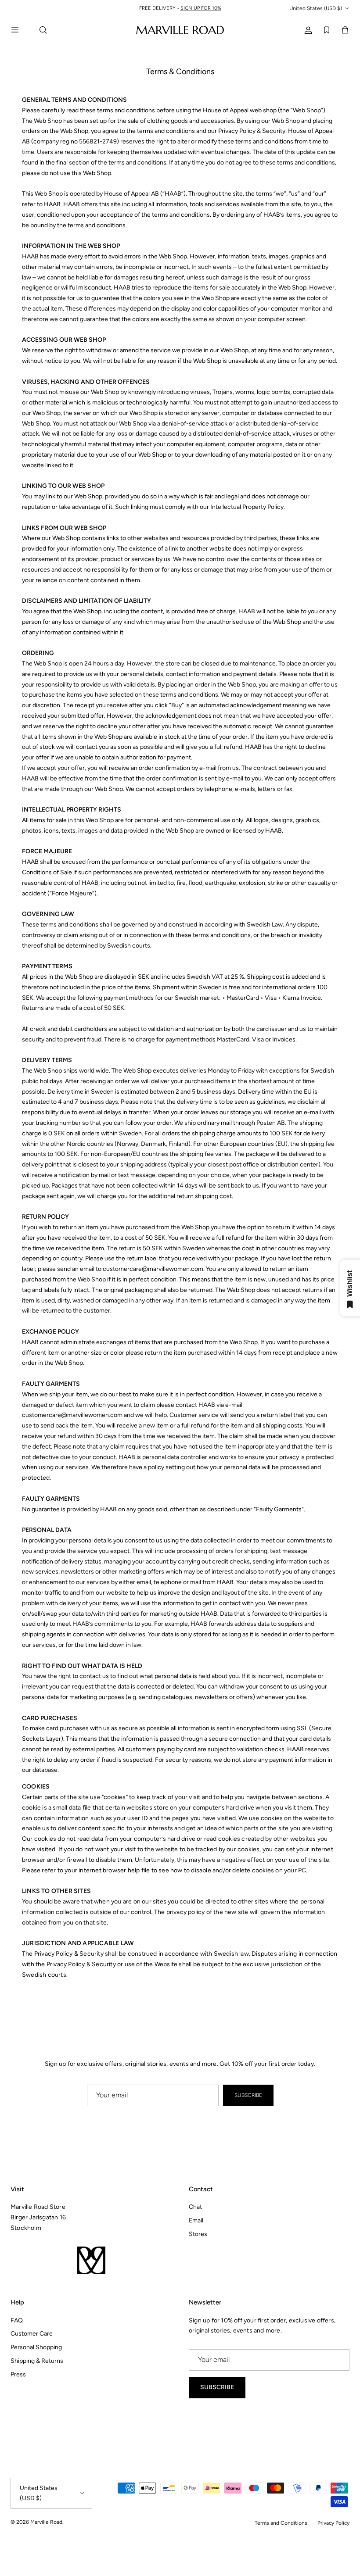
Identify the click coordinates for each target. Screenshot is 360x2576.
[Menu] (20, 30)
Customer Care (32, 2334)
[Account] (306, 30)
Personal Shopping (36, 2347)
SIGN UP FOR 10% (204, 9)
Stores (198, 2234)
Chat (195, 2207)
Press (18, 2374)
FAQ (17, 2320)
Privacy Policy (333, 2523)
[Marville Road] (180, 30)
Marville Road (46, 2522)
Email (196, 2220)
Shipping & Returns (37, 2361)
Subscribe (248, 2095)
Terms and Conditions (281, 2523)
